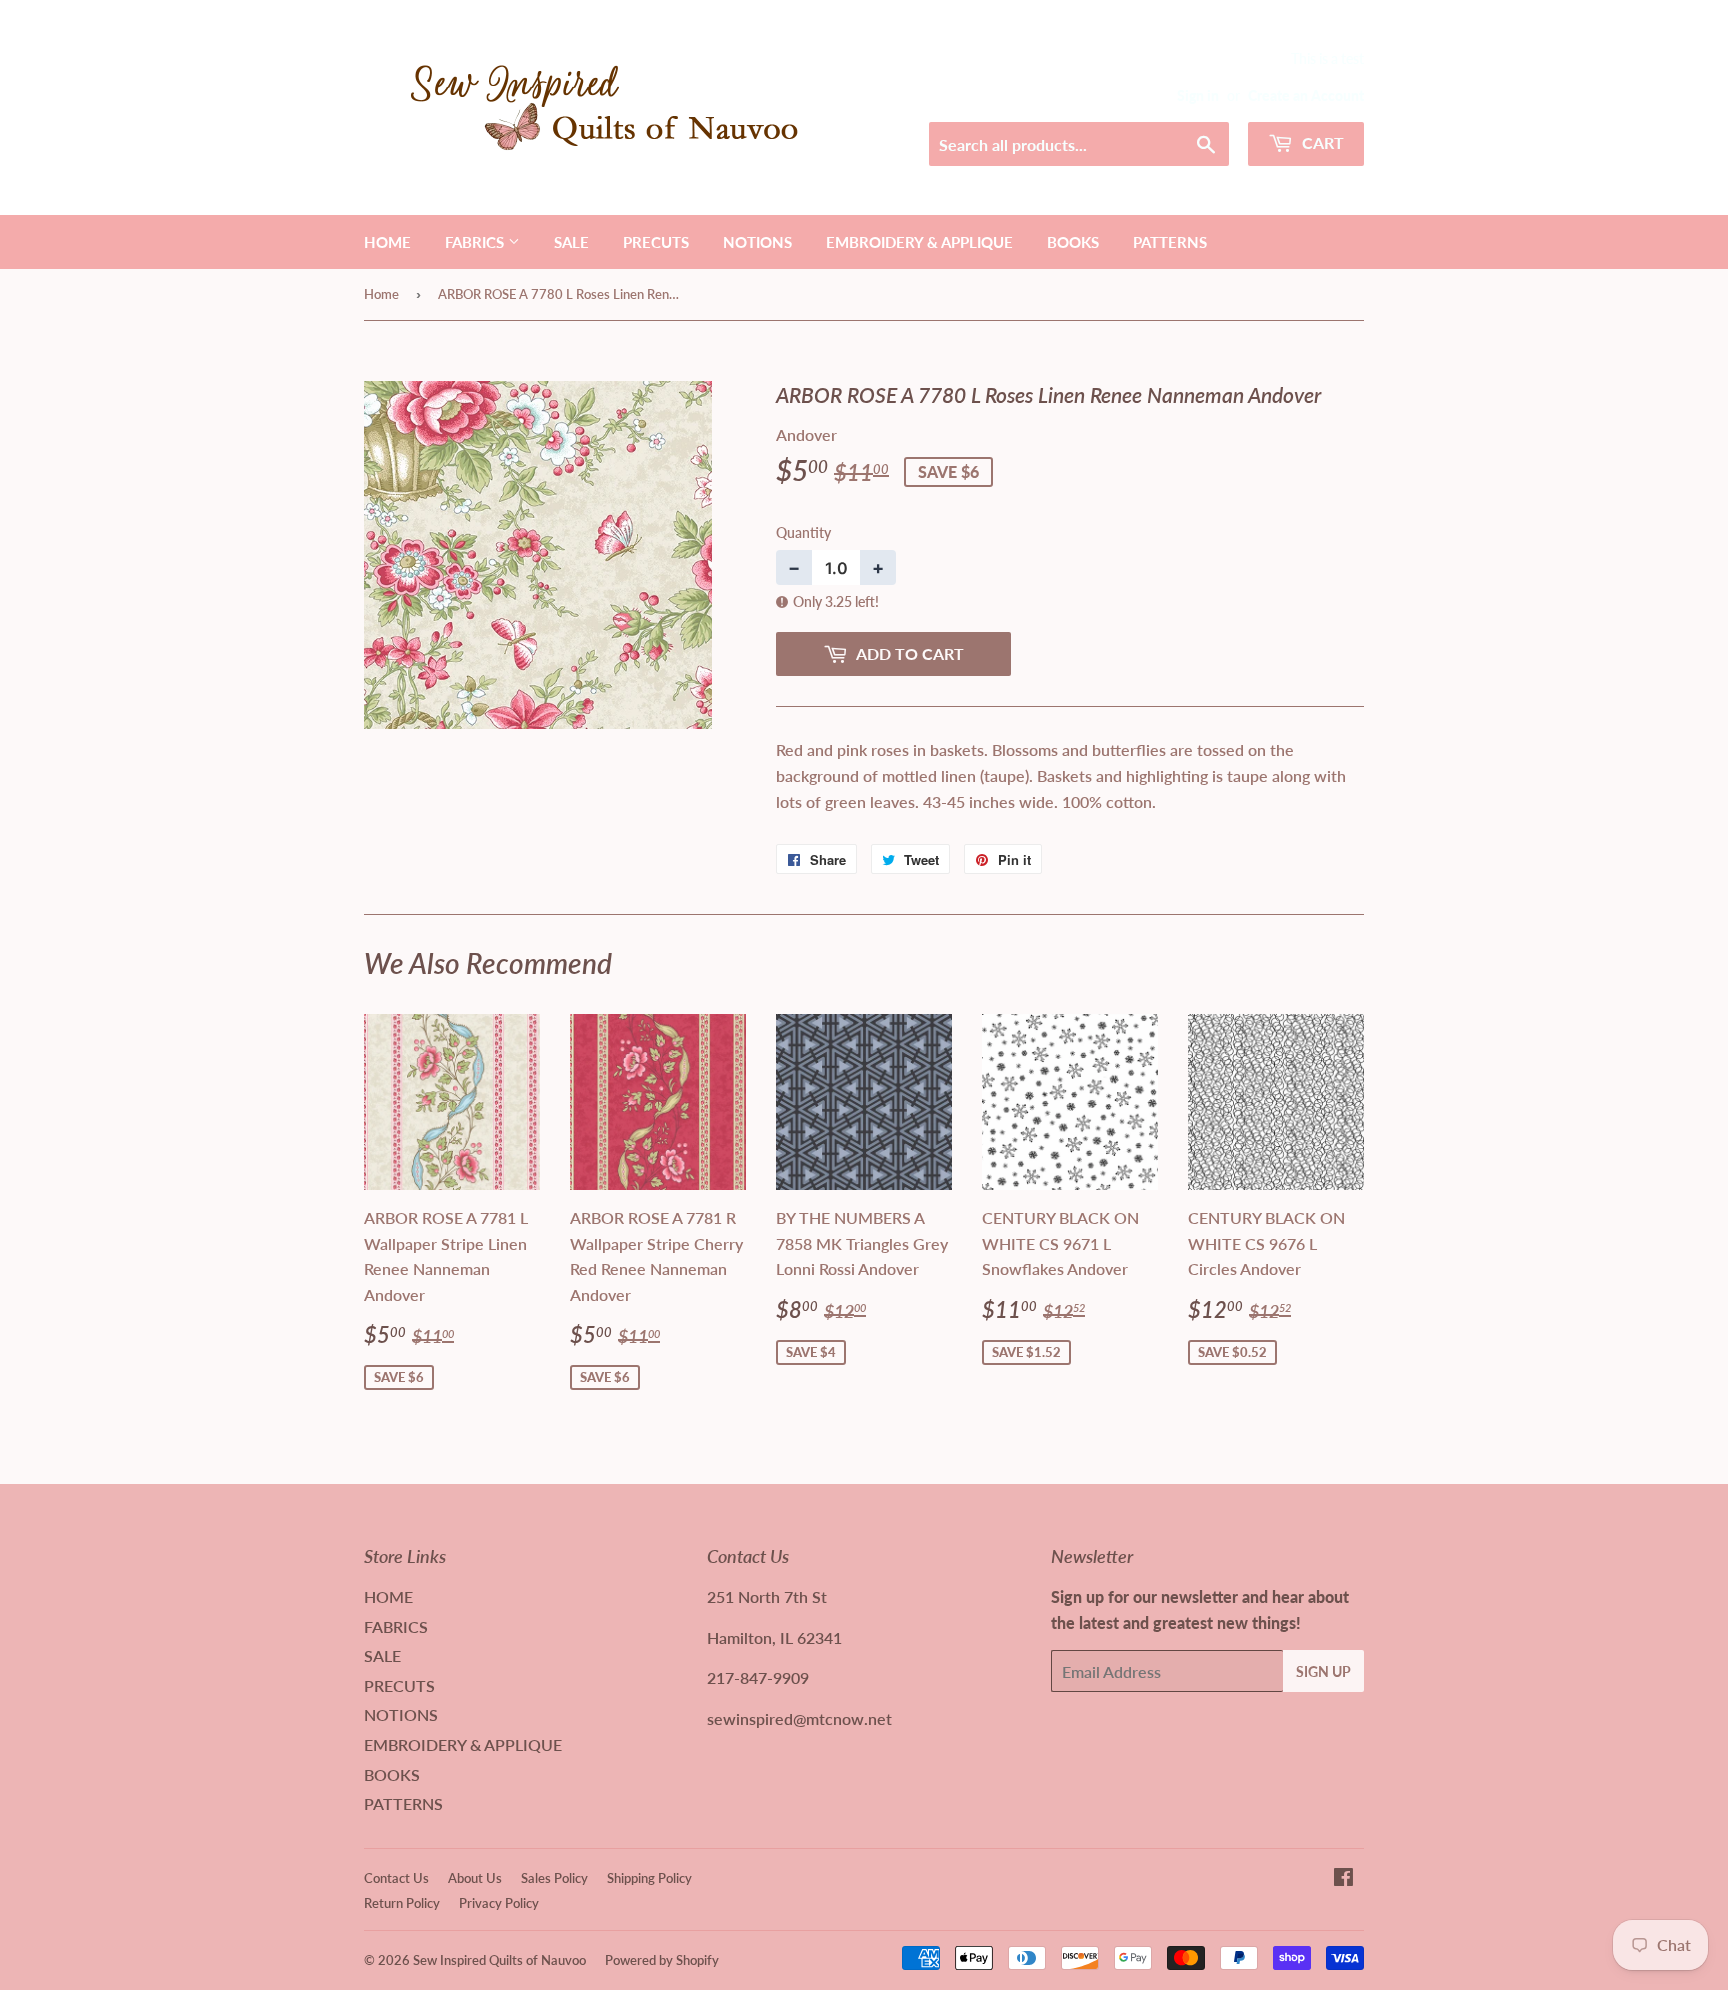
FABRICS (476, 242)
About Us (475, 1878)
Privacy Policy (499, 1903)
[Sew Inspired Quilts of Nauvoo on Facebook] (1343, 1878)
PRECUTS (656, 242)
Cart (1321, 142)
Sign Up (1323, 1671)
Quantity (803, 532)
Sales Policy (554, 1878)
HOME (387, 242)
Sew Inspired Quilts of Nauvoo (499, 1960)
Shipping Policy (649, 1878)
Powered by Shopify (662, 1960)
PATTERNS (1170, 242)
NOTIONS (757, 242)
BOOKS (1073, 242)
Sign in (1198, 96)
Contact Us (396, 1878)
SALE (571, 242)
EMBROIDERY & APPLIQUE (919, 242)
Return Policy (402, 1903)
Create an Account (1306, 96)
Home (381, 294)
